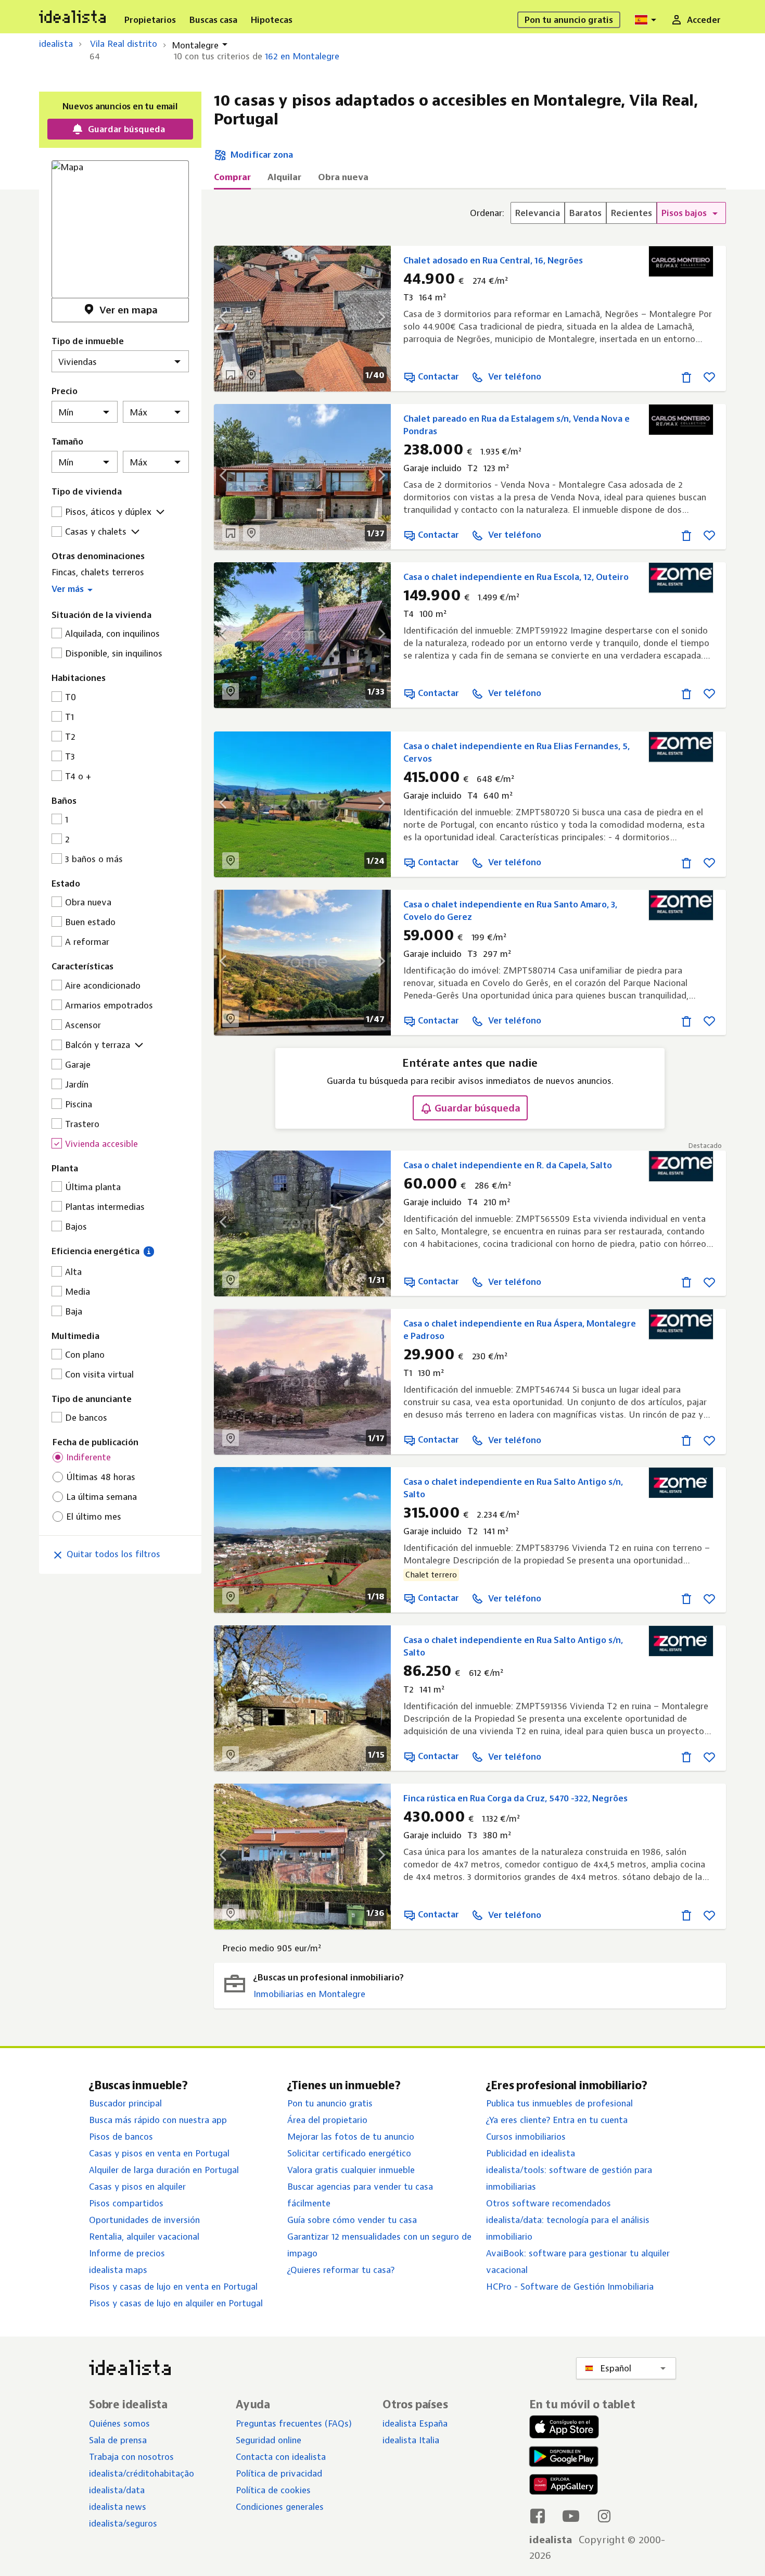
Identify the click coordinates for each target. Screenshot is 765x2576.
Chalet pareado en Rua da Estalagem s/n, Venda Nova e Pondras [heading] (517, 425)
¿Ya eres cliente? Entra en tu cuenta (557, 2120)
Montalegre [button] (195, 45)
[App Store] (564, 2428)
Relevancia (538, 213)
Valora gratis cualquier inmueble (351, 2170)
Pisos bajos (685, 213)
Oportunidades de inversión (144, 2220)
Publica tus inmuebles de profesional (559, 2103)
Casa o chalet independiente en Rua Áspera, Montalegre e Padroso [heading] (520, 1330)
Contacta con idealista (281, 2457)
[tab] (232, 180)
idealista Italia (411, 2440)
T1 (69, 717)
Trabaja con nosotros (131, 2457)
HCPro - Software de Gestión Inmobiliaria (570, 2287)
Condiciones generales (280, 2507)
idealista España (415, 2423)
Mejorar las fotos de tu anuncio (351, 2137)
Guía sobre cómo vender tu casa (352, 2220)
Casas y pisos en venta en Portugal (159, 2153)
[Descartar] (686, 377)
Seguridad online (269, 2440)
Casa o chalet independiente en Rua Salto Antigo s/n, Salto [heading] (513, 1488)
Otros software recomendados (549, 2203)
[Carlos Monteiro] (681, 261)
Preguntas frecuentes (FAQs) (294, 2423)
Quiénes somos (119, 2423)
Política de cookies (273, 2490)
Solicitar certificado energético (349, 2153)
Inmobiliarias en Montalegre (309, 1994)
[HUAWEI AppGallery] (564, 2486)
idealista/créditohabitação (142, 2473)
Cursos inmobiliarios (526, 2137)
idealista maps (118, 2270)
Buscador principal (125, 2103)
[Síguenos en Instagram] (604, 2516)
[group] (598, 213)
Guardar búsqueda (477, 1108)
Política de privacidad (279, 2473)
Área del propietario (327, 2120)
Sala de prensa (118, 2440)
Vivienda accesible (101, 1144)
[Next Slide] (375, 319)
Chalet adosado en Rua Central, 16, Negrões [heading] (493, 260)
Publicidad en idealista (531, 2153)
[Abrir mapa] (251, 375)
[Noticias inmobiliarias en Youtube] (571, 2516)
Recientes (632, 213)
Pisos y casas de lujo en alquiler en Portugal (176, 2303)
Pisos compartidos (126, 2203)
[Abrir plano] (231, 375)
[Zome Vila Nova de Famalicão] (681, 1166)
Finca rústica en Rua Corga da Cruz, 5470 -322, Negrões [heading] (515, 1798)
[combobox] (647, 20)
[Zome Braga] (681, 578)
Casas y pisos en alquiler (137, 2187)
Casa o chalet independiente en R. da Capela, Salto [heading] (508, 1165)
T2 (70, 737)
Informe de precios (127, 2253)
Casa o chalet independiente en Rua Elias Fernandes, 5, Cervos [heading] (517, 752)
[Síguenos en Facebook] (538, 2516)
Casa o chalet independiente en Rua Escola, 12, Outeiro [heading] (516, 577)
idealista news (118, 2507)
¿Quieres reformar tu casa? (341, 2270)
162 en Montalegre (302, 56)
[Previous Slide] (229, 319)
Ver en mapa (129, 310)
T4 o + (78, 776)
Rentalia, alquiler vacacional (144, 2237)
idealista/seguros (123, 2523)
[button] (120, 587)
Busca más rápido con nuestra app (158, 2120)
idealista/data (117, 2490)
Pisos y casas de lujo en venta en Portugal (173, 2287)
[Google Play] (562, 2457)
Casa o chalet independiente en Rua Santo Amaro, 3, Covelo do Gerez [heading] (510, 911)
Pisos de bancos (121, 2137)
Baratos (585, 213)
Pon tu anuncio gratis (330, 2103)
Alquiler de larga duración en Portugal (164, 2170)
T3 (70, 756)
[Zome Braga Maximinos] (681, 1483)
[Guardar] (709, 377)
